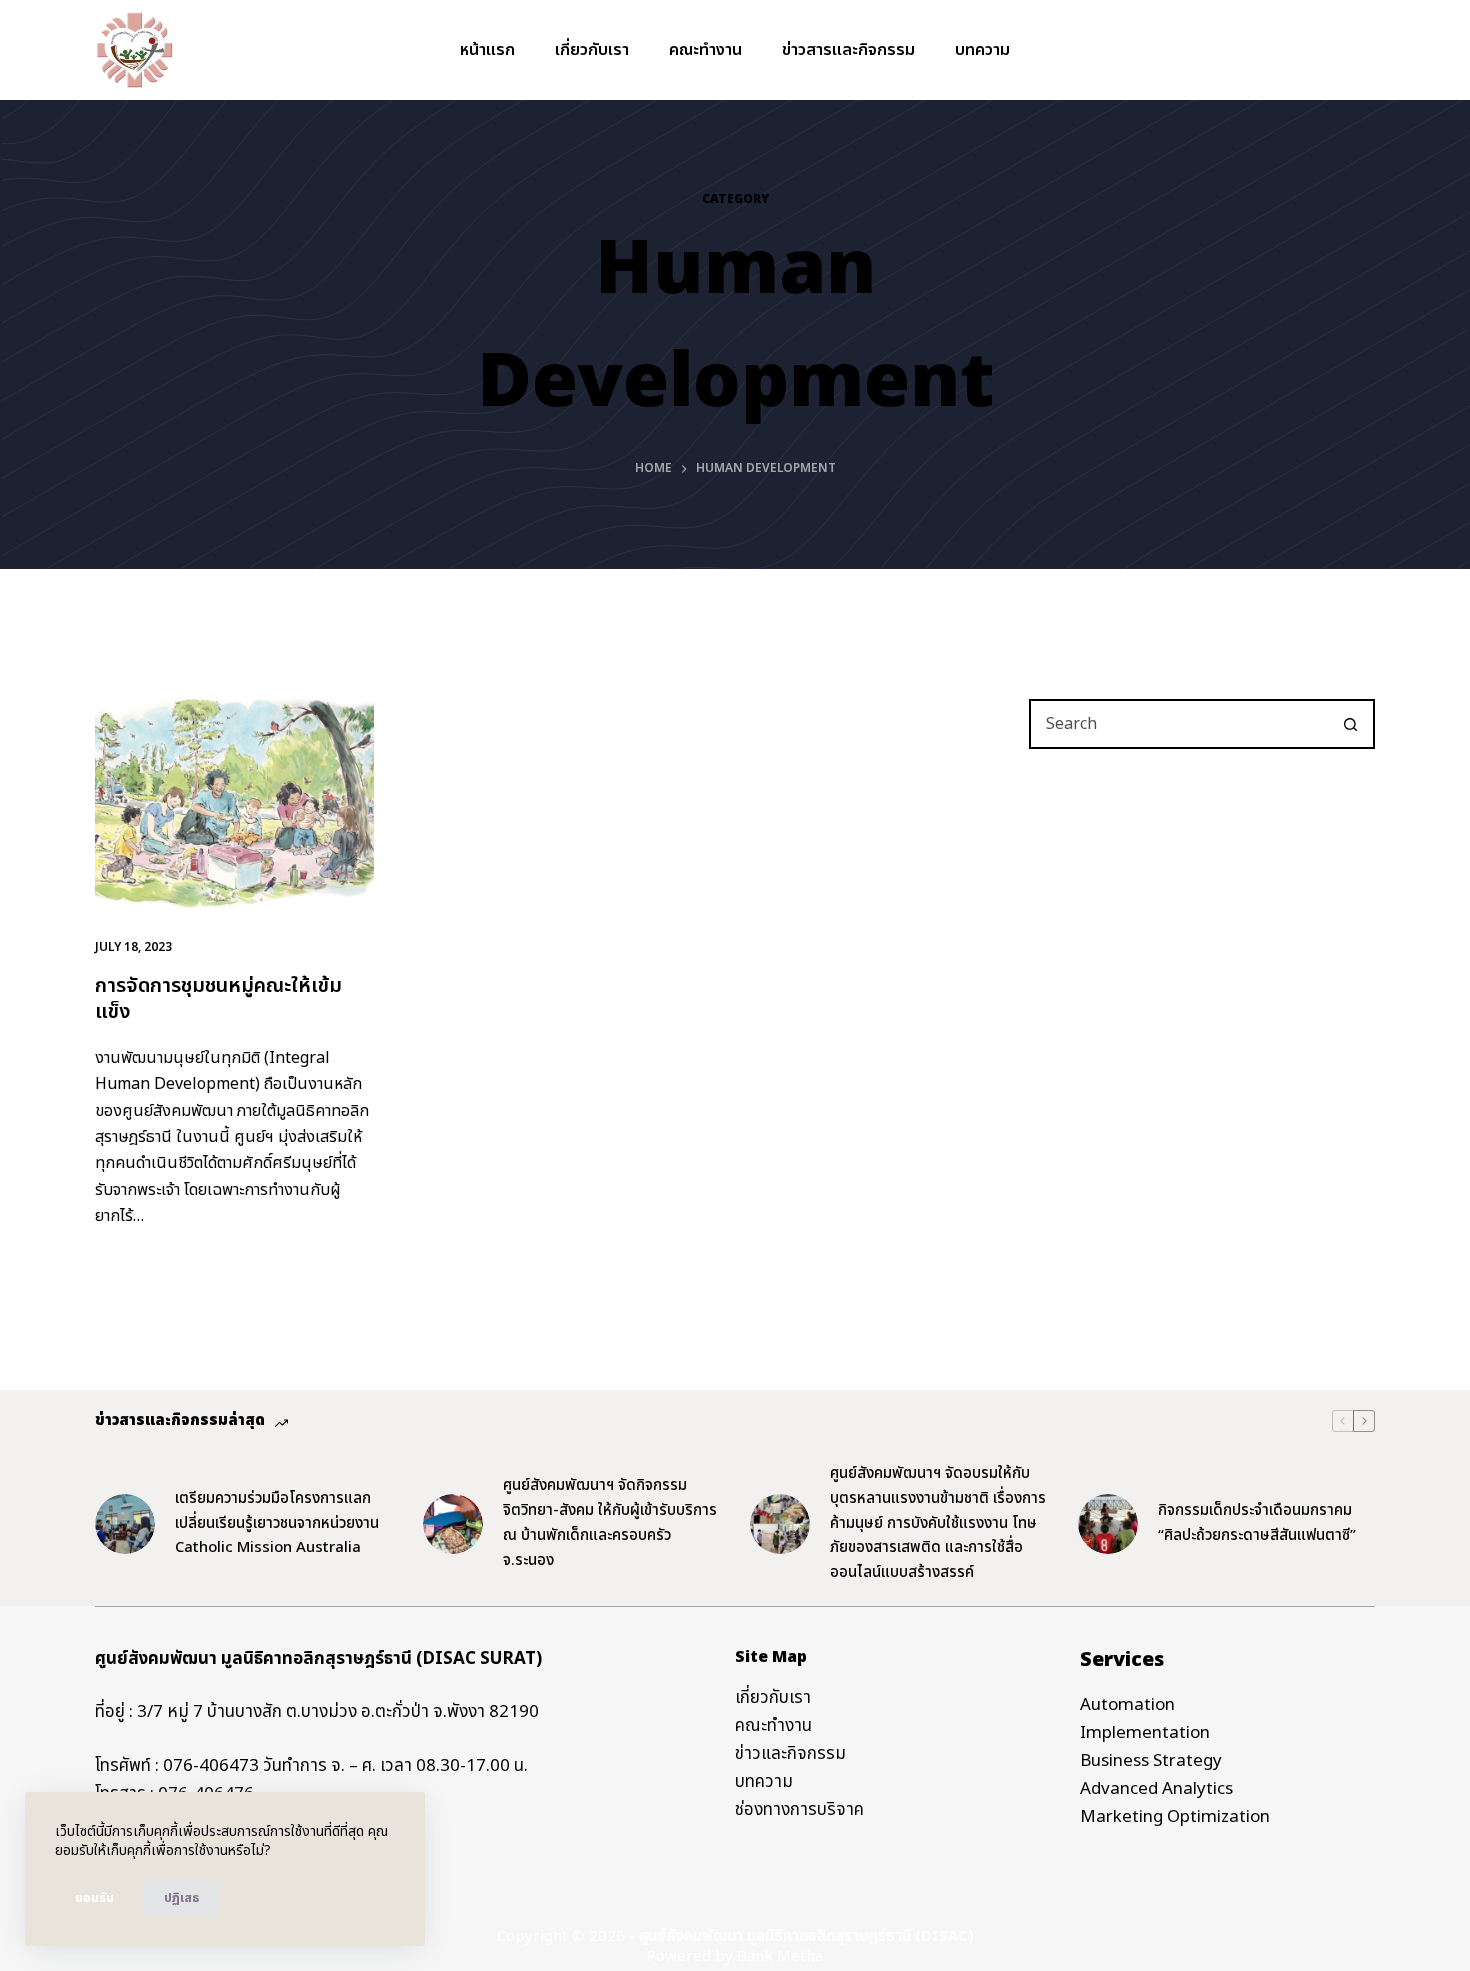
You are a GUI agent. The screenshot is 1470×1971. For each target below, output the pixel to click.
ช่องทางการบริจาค (799, 1810)
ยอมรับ (94, 1898)
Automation (1127, 1705)
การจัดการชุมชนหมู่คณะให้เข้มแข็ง (218, 999)
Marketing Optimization (1175, 1817)
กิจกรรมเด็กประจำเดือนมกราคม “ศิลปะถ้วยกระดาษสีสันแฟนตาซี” (1257, 1523)
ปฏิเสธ (181, 1898)
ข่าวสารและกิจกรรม (848, 50)
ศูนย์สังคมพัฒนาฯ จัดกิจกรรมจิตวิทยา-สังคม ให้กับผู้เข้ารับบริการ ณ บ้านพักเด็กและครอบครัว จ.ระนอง (610, 1522)
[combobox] (1179, 724)
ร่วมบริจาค (1321, 49)
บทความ (982, 50)
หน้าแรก (487, 50)
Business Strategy (1151, 1761)
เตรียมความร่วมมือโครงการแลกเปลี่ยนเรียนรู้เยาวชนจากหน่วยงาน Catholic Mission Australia (277, 1523)
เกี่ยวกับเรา (592, 50)
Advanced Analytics (1156, 1789)
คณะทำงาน (705, 50)
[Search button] (1350, 724)
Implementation (1145, 1733)
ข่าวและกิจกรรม (790, 1754)
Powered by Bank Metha (735, 1956)
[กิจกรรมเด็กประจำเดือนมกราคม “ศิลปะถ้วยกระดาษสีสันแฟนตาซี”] (1108, 1524)
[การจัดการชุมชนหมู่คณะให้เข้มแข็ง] (234, 803)
